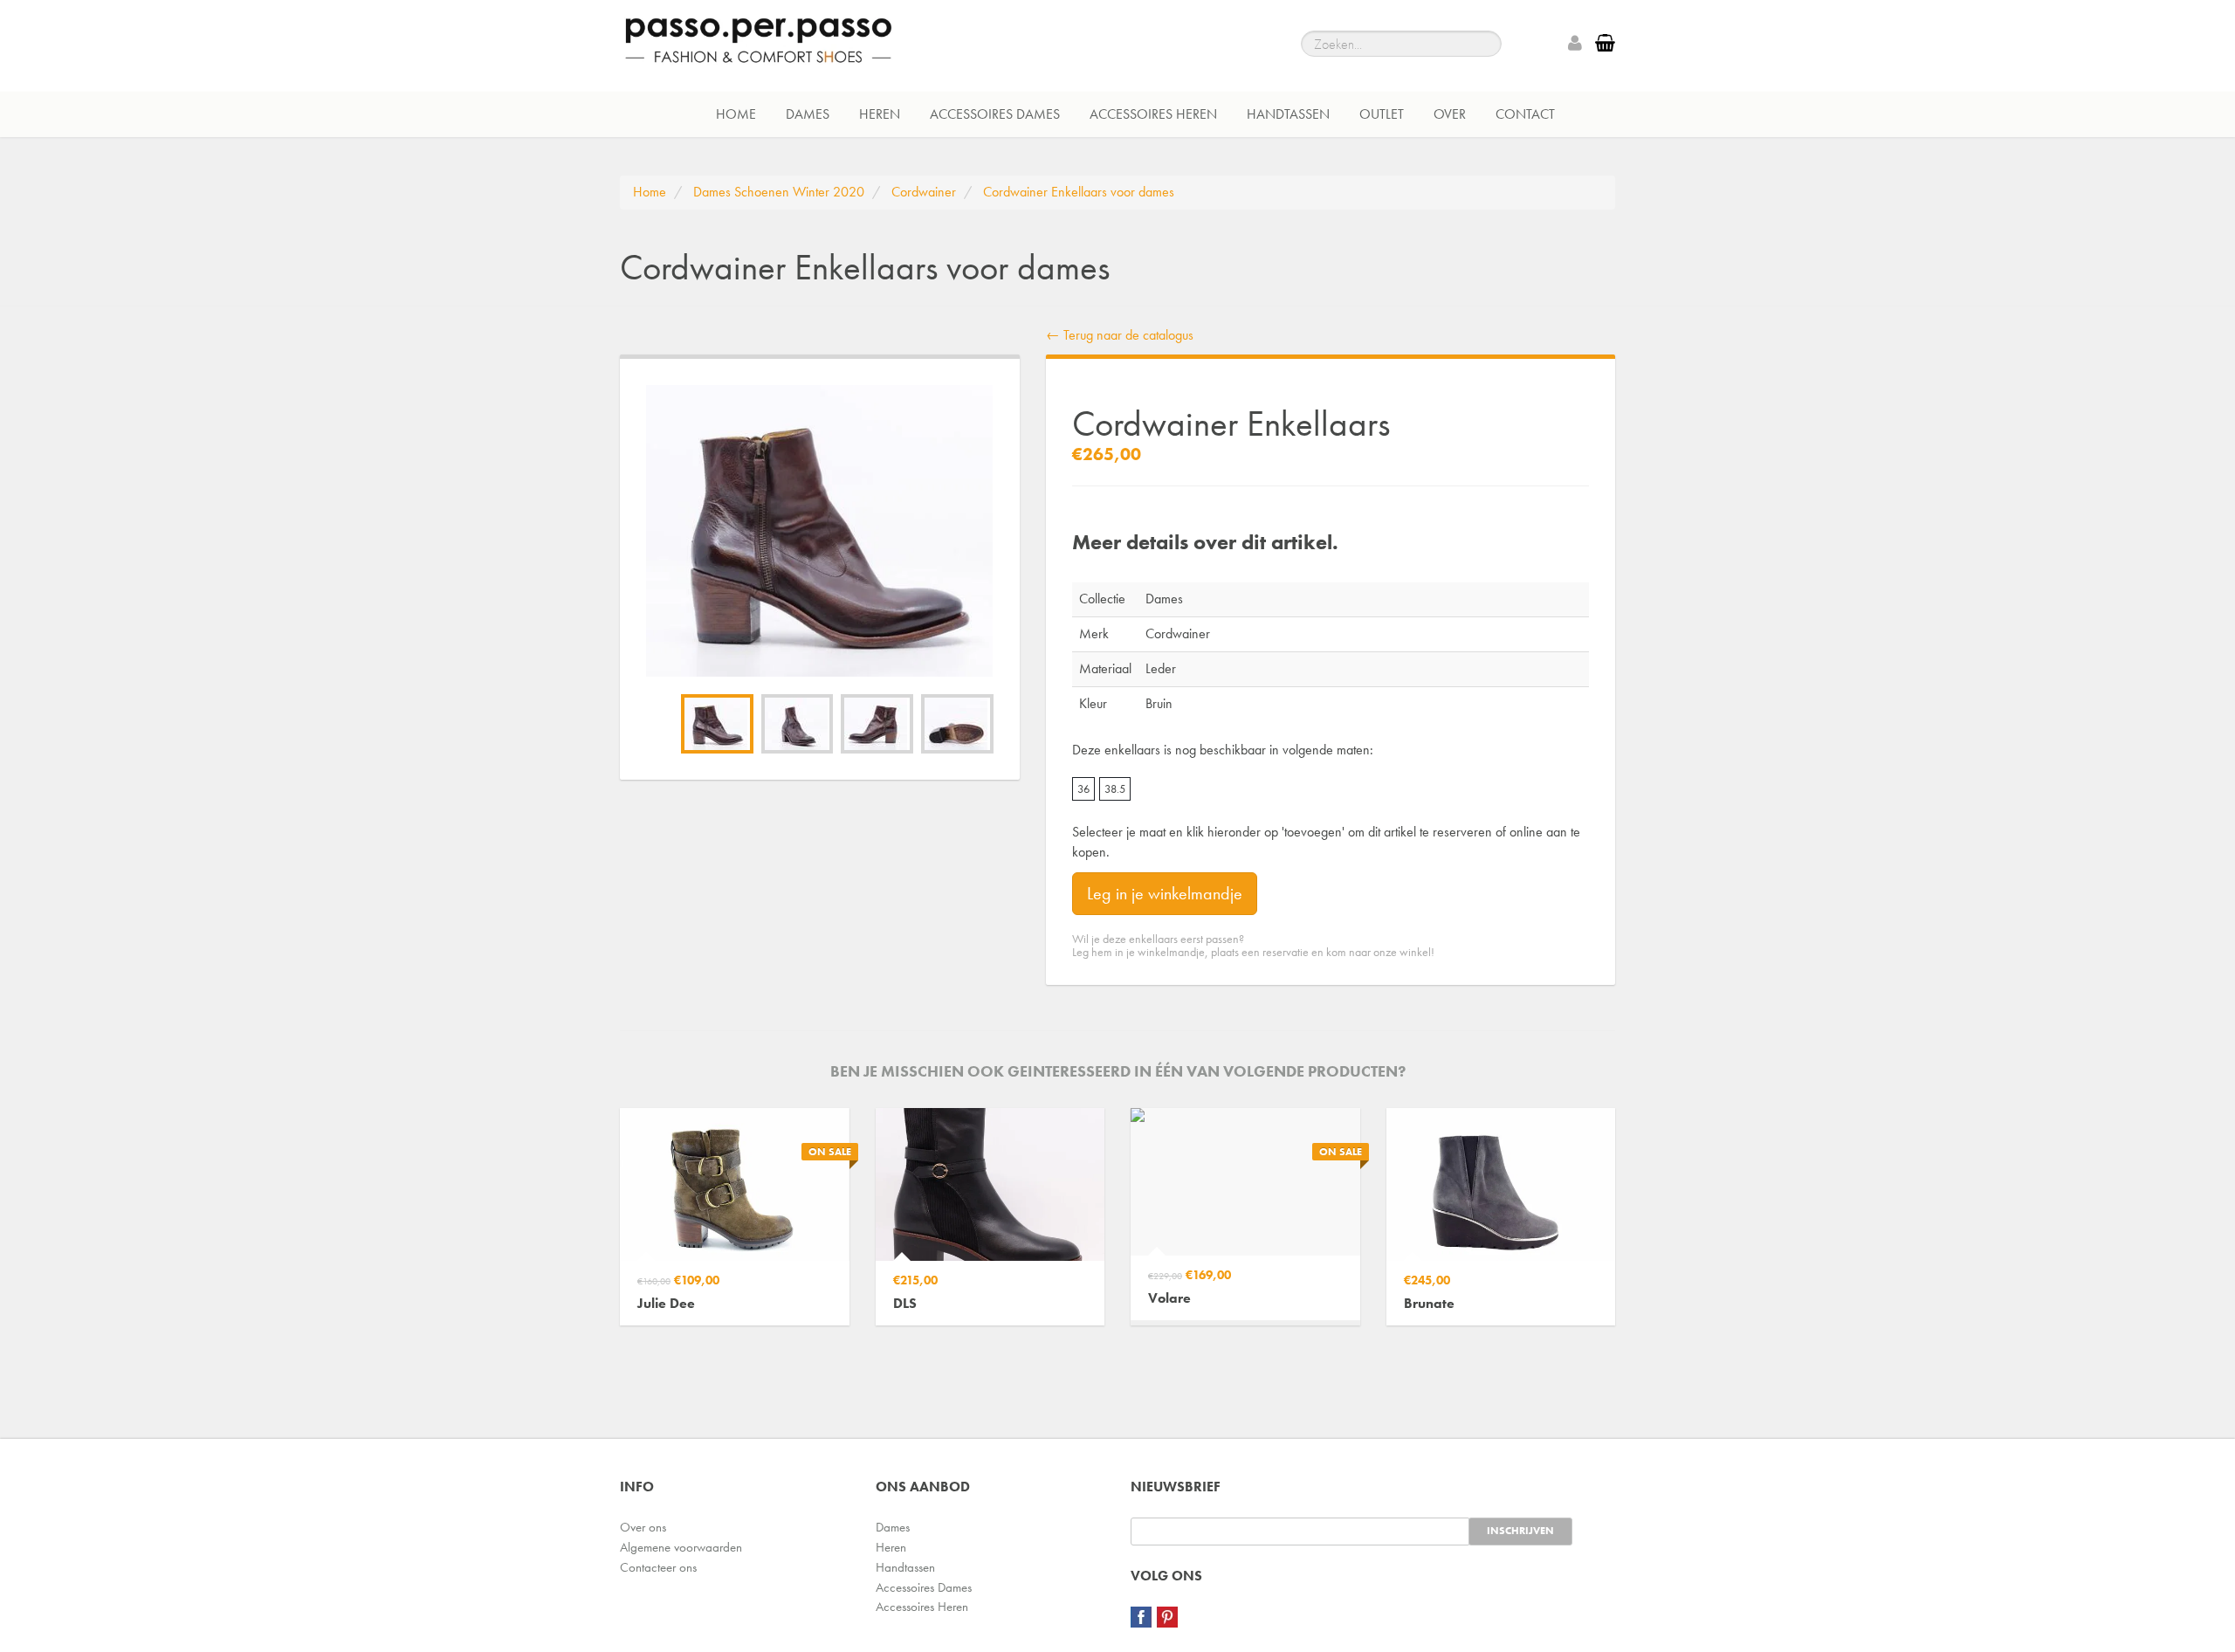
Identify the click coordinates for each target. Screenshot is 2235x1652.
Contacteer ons (658, 1567)
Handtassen (1288, 114)
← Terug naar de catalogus (1120, 335)
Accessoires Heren (1153, 114)
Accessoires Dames (995, 114)
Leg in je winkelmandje (1165, 893)
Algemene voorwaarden (681, 1547)
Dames (808, 114)
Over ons (643, 1527)
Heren (880, 114)
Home (736, 114)
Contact (1525, 114)
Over (1450, 114)
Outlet (1382, 114)
